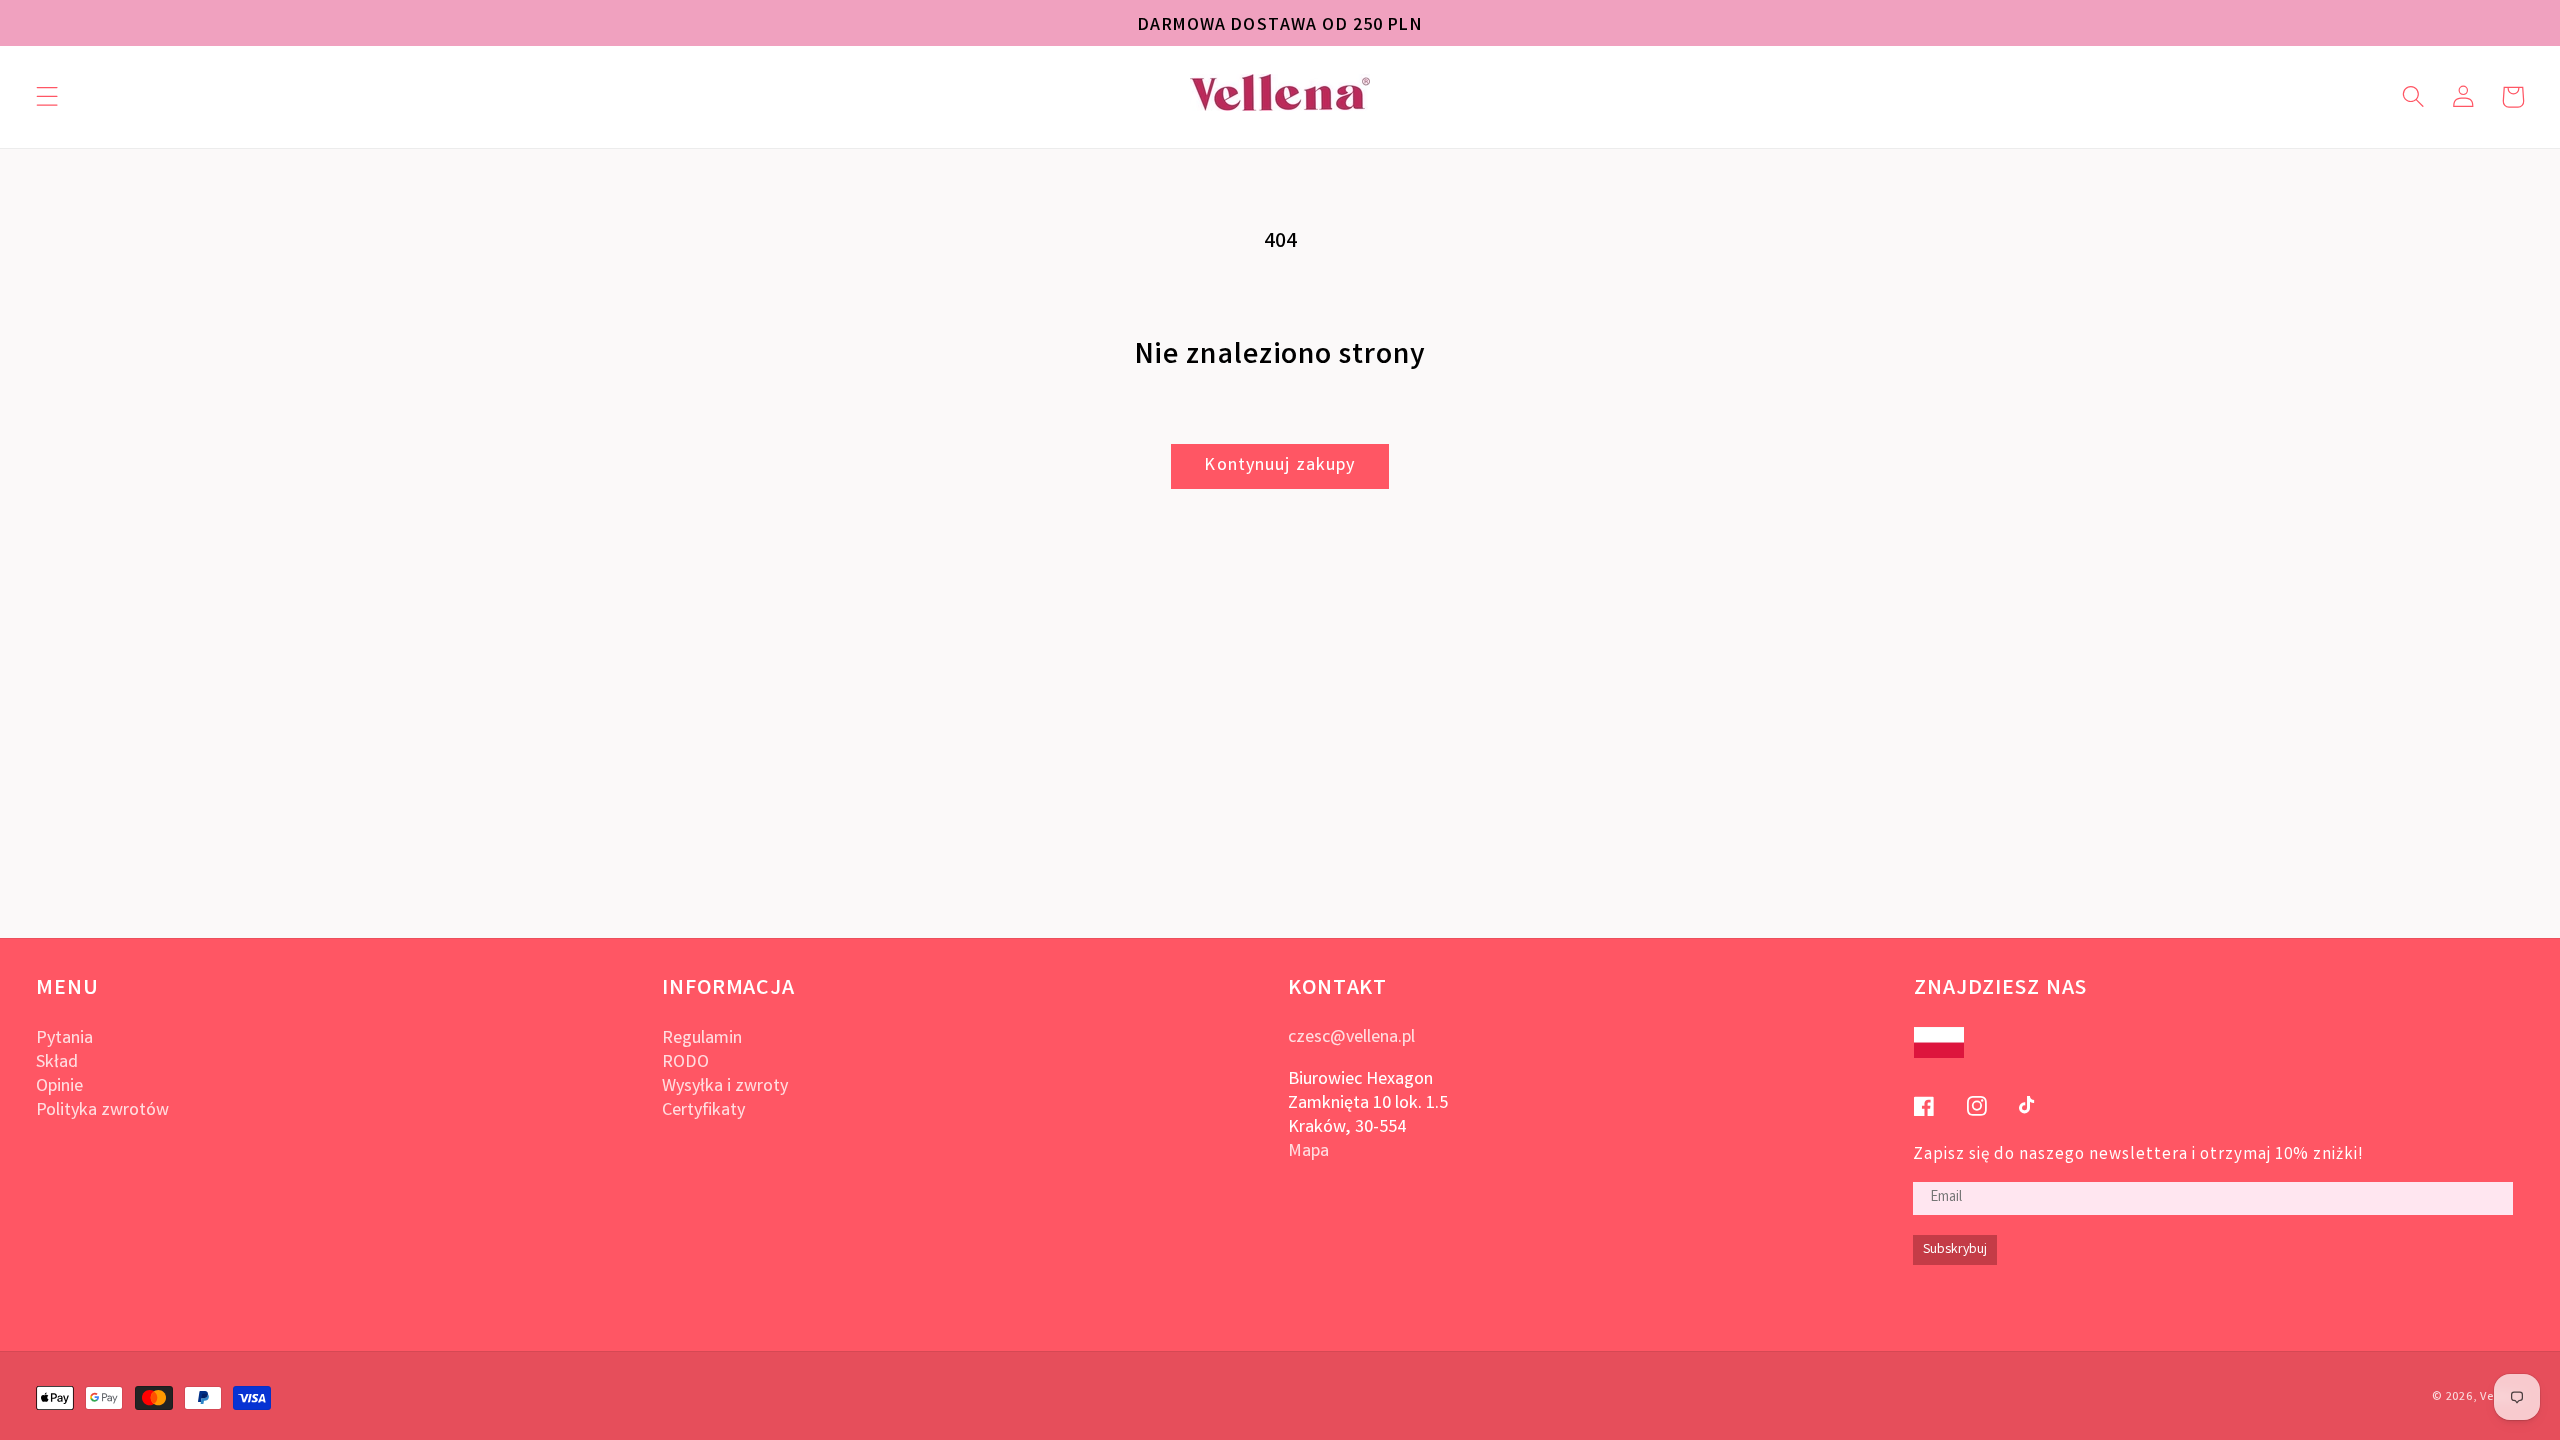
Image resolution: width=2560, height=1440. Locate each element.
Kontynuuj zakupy (1279, 466)
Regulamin (702, 1039)
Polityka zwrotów (102, 1111)
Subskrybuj (1955, 1250)
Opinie (59, 1087)
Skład (57, 1063)
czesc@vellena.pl (1351, 1038)
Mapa (1308, 1152)
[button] (48, 97)
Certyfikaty (703, 1111)
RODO (685, 1063)
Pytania (64, 1039)
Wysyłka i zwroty (725, 1087)
